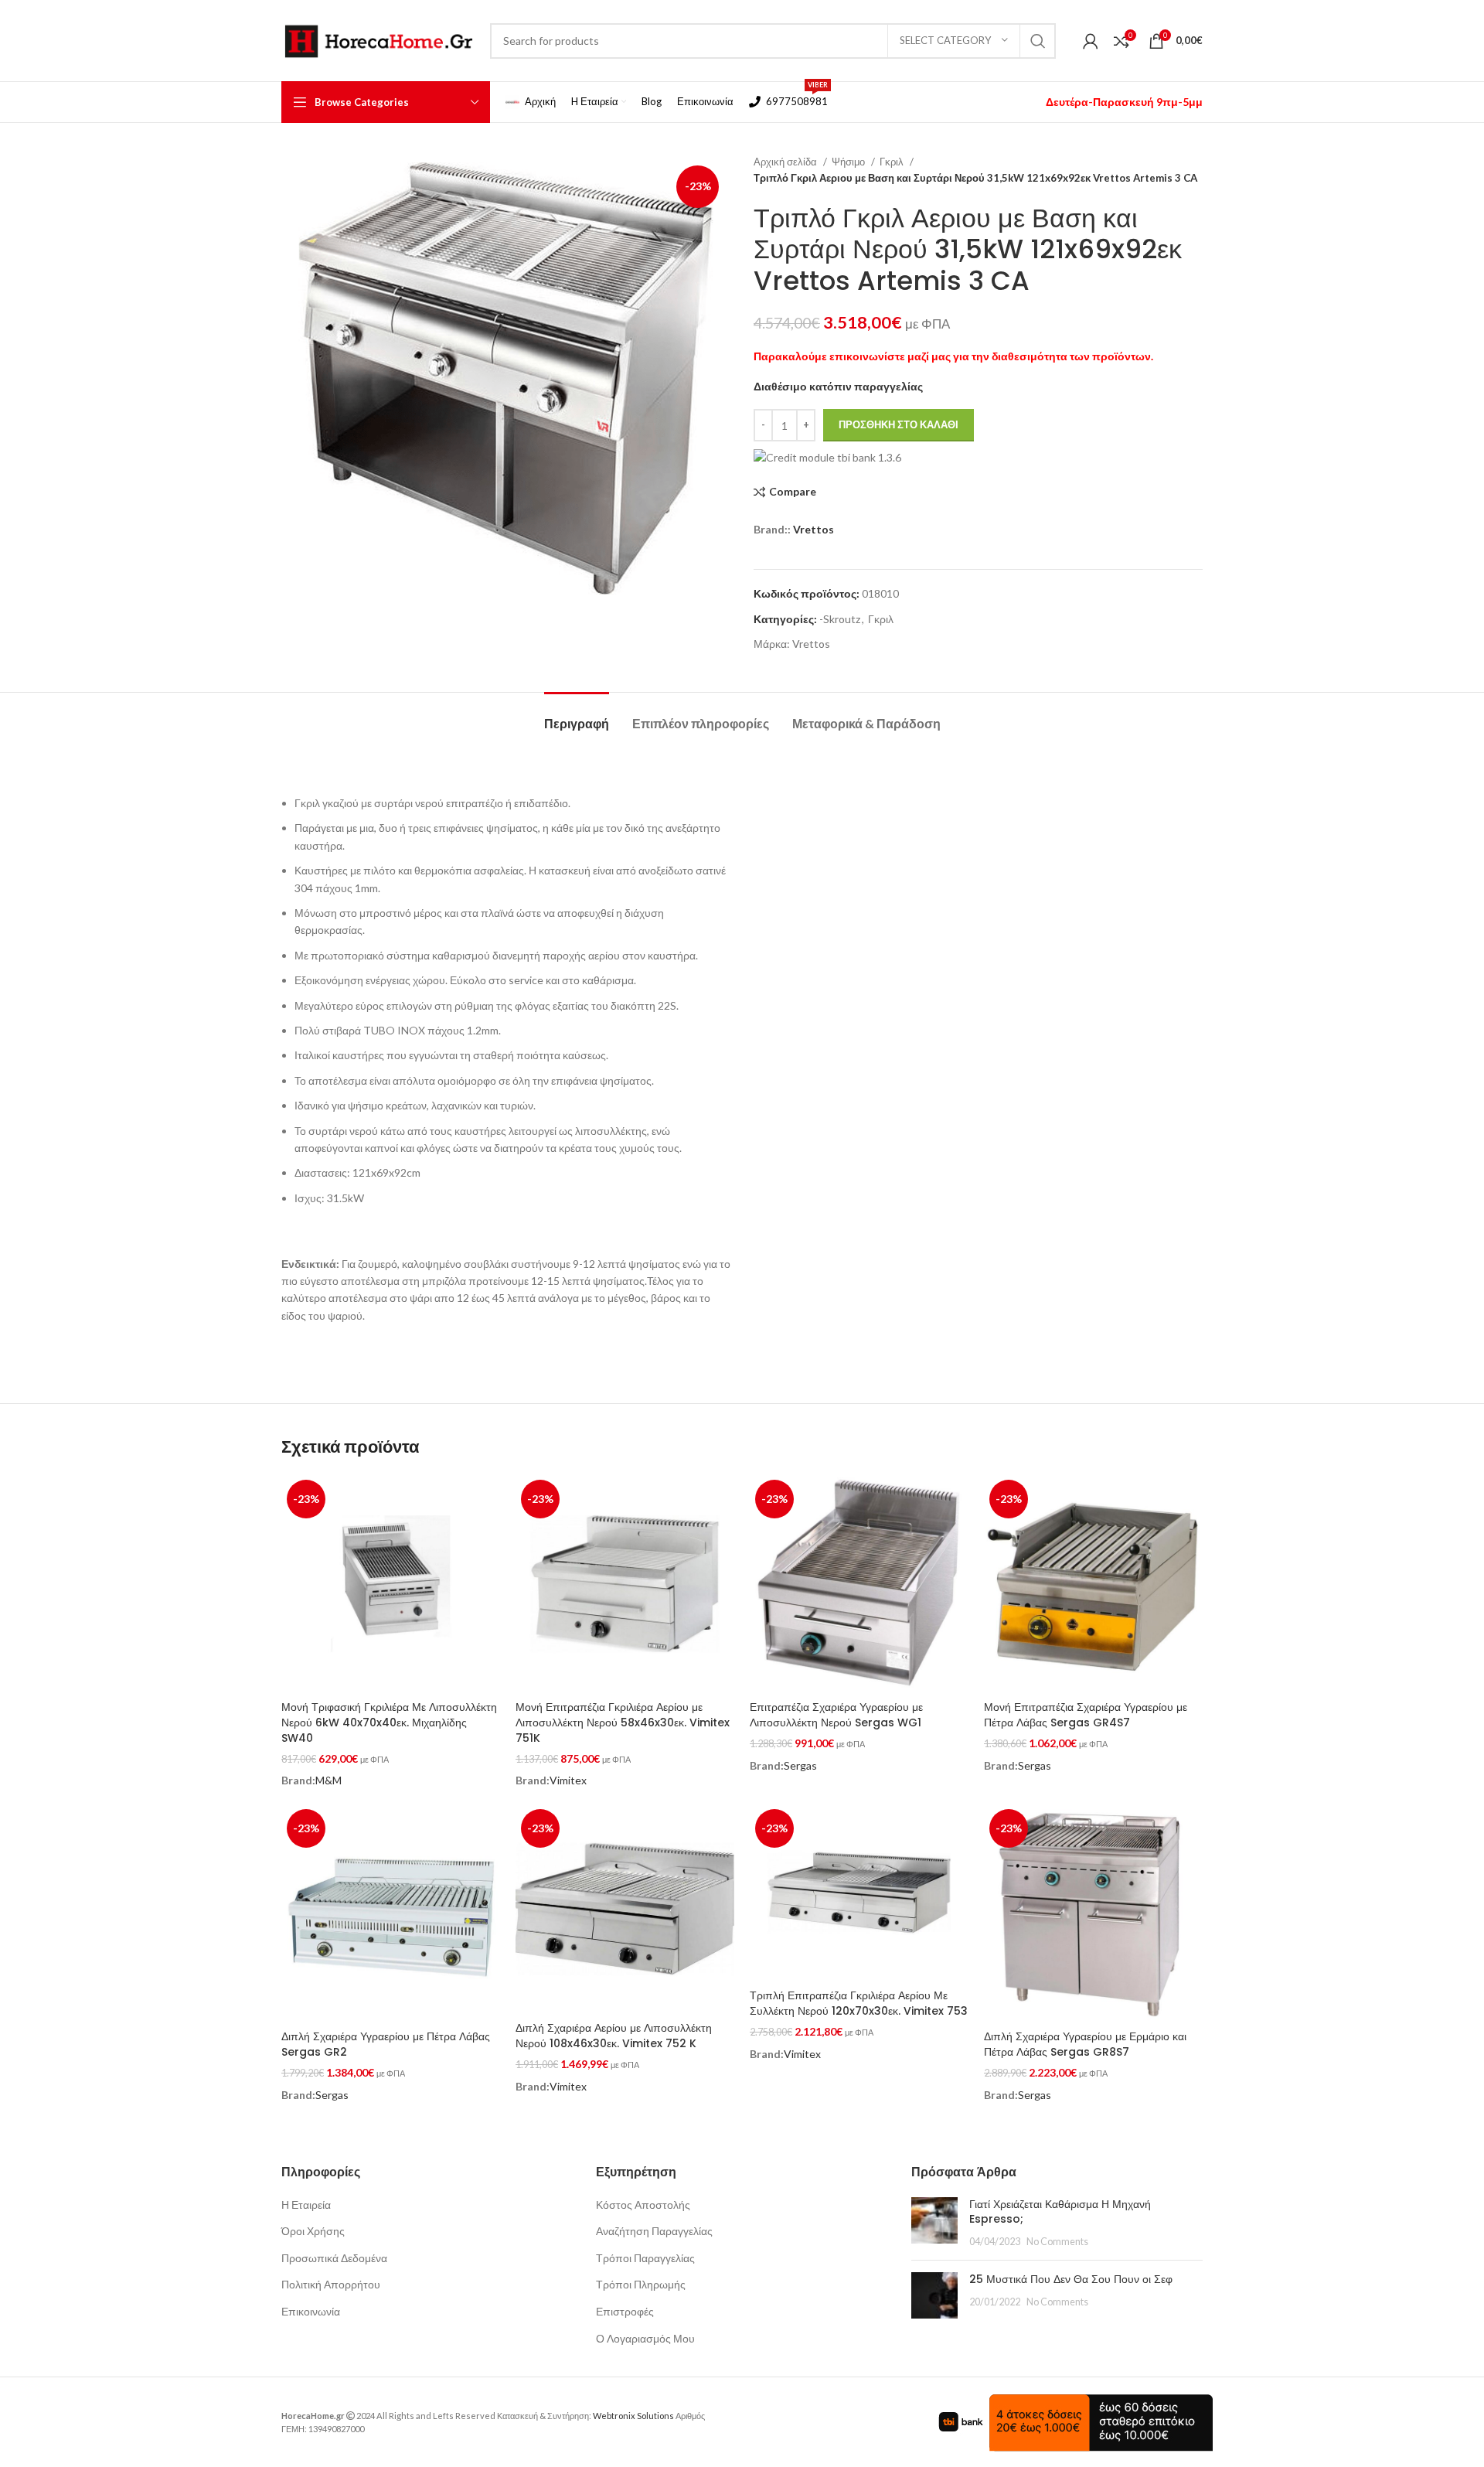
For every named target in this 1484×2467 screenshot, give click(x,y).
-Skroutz (840, 619)
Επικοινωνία (311, 2311)
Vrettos (813, 529)
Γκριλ (893, 162)
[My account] (1091, 41)
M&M (328, 1780)
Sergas (800, 1765)
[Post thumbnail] (934, 2223)
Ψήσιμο (849, 162)
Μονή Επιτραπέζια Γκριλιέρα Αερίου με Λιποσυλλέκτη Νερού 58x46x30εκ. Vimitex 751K (623, 1722)
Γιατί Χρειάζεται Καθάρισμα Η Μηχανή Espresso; (1060, 2212)
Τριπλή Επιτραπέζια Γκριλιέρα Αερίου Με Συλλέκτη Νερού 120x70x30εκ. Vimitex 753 (859, 2003)
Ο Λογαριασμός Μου (645, 2338)
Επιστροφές (625, 2311)
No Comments (1057, 2242)
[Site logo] (378, 39)
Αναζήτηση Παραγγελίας (654, 2231)
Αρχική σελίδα (786, 162)
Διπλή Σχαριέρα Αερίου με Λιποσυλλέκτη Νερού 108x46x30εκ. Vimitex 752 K (614, 2036)
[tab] (577, 716)
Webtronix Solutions (633, 2416)
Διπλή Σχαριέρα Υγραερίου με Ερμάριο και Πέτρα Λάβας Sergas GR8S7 (1085, 2044)
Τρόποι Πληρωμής (641, 2284)
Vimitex (568, 1780)
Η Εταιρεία (306, 2205)
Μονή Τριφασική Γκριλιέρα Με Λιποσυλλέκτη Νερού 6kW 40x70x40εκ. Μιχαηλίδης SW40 (389, 1722)
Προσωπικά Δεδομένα (334, 2258)
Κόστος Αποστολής (643, 2205)
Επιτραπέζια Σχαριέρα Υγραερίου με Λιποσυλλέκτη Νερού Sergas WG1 (836, 1715)
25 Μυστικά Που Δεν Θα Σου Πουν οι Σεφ (1071, 2279)
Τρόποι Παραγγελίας (645, 2258)
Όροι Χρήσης (313, 2231)
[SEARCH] (1038, 41)
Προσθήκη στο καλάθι (899, 424)
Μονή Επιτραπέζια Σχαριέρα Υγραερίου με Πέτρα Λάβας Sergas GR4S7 (1086, 1715)
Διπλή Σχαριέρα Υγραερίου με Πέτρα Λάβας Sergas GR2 (386, 2044)
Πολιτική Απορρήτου (331, 2284)
